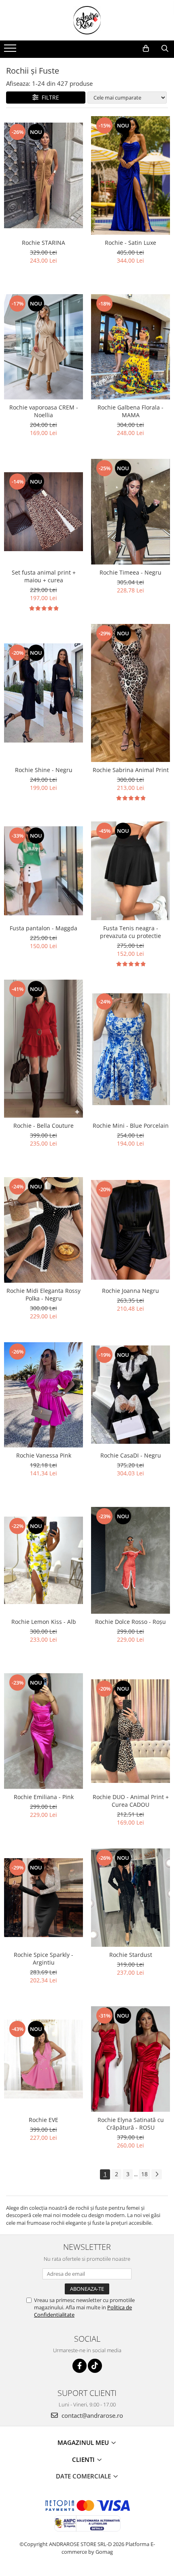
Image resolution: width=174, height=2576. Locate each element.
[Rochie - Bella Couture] (43, 1049)
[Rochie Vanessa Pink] (43, 1395)
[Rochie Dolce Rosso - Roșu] (130, 1560)
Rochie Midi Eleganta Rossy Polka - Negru (43, 1294)
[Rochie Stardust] (130, 1898)
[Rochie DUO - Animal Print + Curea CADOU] (130, 1731)
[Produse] (11, 51)
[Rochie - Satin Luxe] (130, 175)
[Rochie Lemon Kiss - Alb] (43, 1560)
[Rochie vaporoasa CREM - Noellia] (43, 347)
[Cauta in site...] (165, 49)
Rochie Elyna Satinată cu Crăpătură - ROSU (131, 2124)
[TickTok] (95, 2366)
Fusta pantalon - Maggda (43, 928)
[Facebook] (80, 2366)
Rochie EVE (43, 2120)
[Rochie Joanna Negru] (130, 1230)
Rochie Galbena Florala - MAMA (130, 411)
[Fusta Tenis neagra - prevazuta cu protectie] (130, 871)
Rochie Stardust (131, 1955)
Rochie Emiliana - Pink (44, 1797)
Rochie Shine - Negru (44, 770)
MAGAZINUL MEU (84, 2442)
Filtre (49, 97)
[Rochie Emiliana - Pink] (43, 1731)
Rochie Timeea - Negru (130, 572)
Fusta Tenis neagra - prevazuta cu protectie (130, 932)
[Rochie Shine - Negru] (43, 693)
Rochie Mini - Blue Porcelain (131, 1126)
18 (144, 2174)
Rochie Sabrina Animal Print (131, 770)
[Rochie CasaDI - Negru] (130, 1395)
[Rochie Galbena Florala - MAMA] (130, 347)
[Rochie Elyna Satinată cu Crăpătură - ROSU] (130, 2059)
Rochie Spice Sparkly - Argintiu (43, 1959)
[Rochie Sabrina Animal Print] (130, 693)
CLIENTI (84, 2459)
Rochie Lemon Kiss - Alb (44, 1622)
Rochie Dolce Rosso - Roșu (130, 1622)
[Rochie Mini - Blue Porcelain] (130, 1049)
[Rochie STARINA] (43, 175)
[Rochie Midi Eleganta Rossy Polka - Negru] (43, 1230)
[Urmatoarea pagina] (157, 2174)
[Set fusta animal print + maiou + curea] (43, 512)
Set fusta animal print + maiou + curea (44, 576)
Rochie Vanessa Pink (44, 1455)
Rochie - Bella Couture (43, 1126)
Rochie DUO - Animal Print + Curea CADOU (131, 1801)
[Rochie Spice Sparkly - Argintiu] (43, 1898)
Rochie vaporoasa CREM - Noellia (44, 411)
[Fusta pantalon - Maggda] (43, 871)
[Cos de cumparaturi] (146, 49)
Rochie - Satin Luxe (130, 243)
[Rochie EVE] (43, 2059)
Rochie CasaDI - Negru (131, 1455)
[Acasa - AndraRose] (87, 20)
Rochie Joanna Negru (130, 1291)
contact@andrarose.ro (91, 2415)
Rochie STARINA (43, 243)
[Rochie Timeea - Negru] (130, 511)
